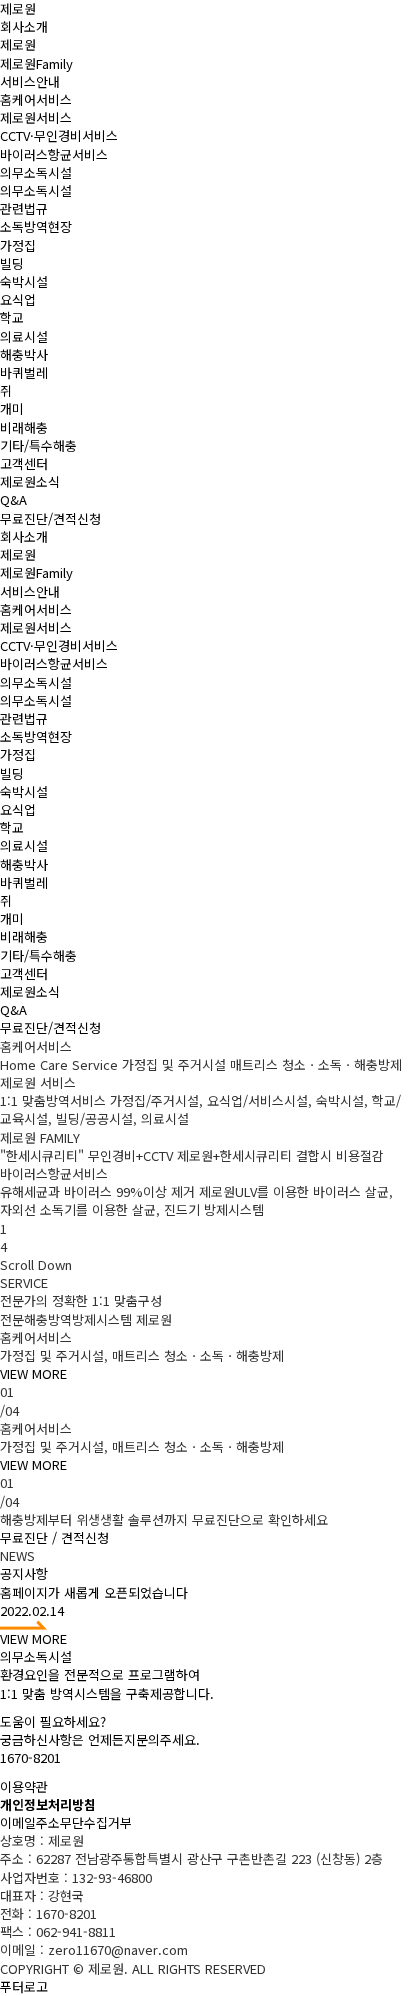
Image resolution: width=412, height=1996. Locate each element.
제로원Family (36, 63)
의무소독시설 (36, 172)
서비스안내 (30, 81)
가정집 (18, 245)
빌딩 (12, 263)
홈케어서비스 (36, 99)
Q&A (13, 499)
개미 (12, 408)
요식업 (18, 299)
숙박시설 (24, 281)
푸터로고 (24, 1986)
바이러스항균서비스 (54, 154)
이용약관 (24, 1786)
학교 (12, 317)
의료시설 (24, 336)
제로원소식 (30, 481)
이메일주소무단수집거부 (66, 1822)
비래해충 (24, 427)
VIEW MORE (33, 1373)
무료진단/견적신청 (50, 518)
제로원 (18, 44)
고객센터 (24, 463)
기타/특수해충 (38, 445)
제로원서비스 (36, 117)
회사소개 (24, 26)
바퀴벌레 (24, 372)
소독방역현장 (36, 226)
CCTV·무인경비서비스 (59, 135)
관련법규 (24, 208)
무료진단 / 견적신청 (54, 1537)
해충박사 (24, 354)
